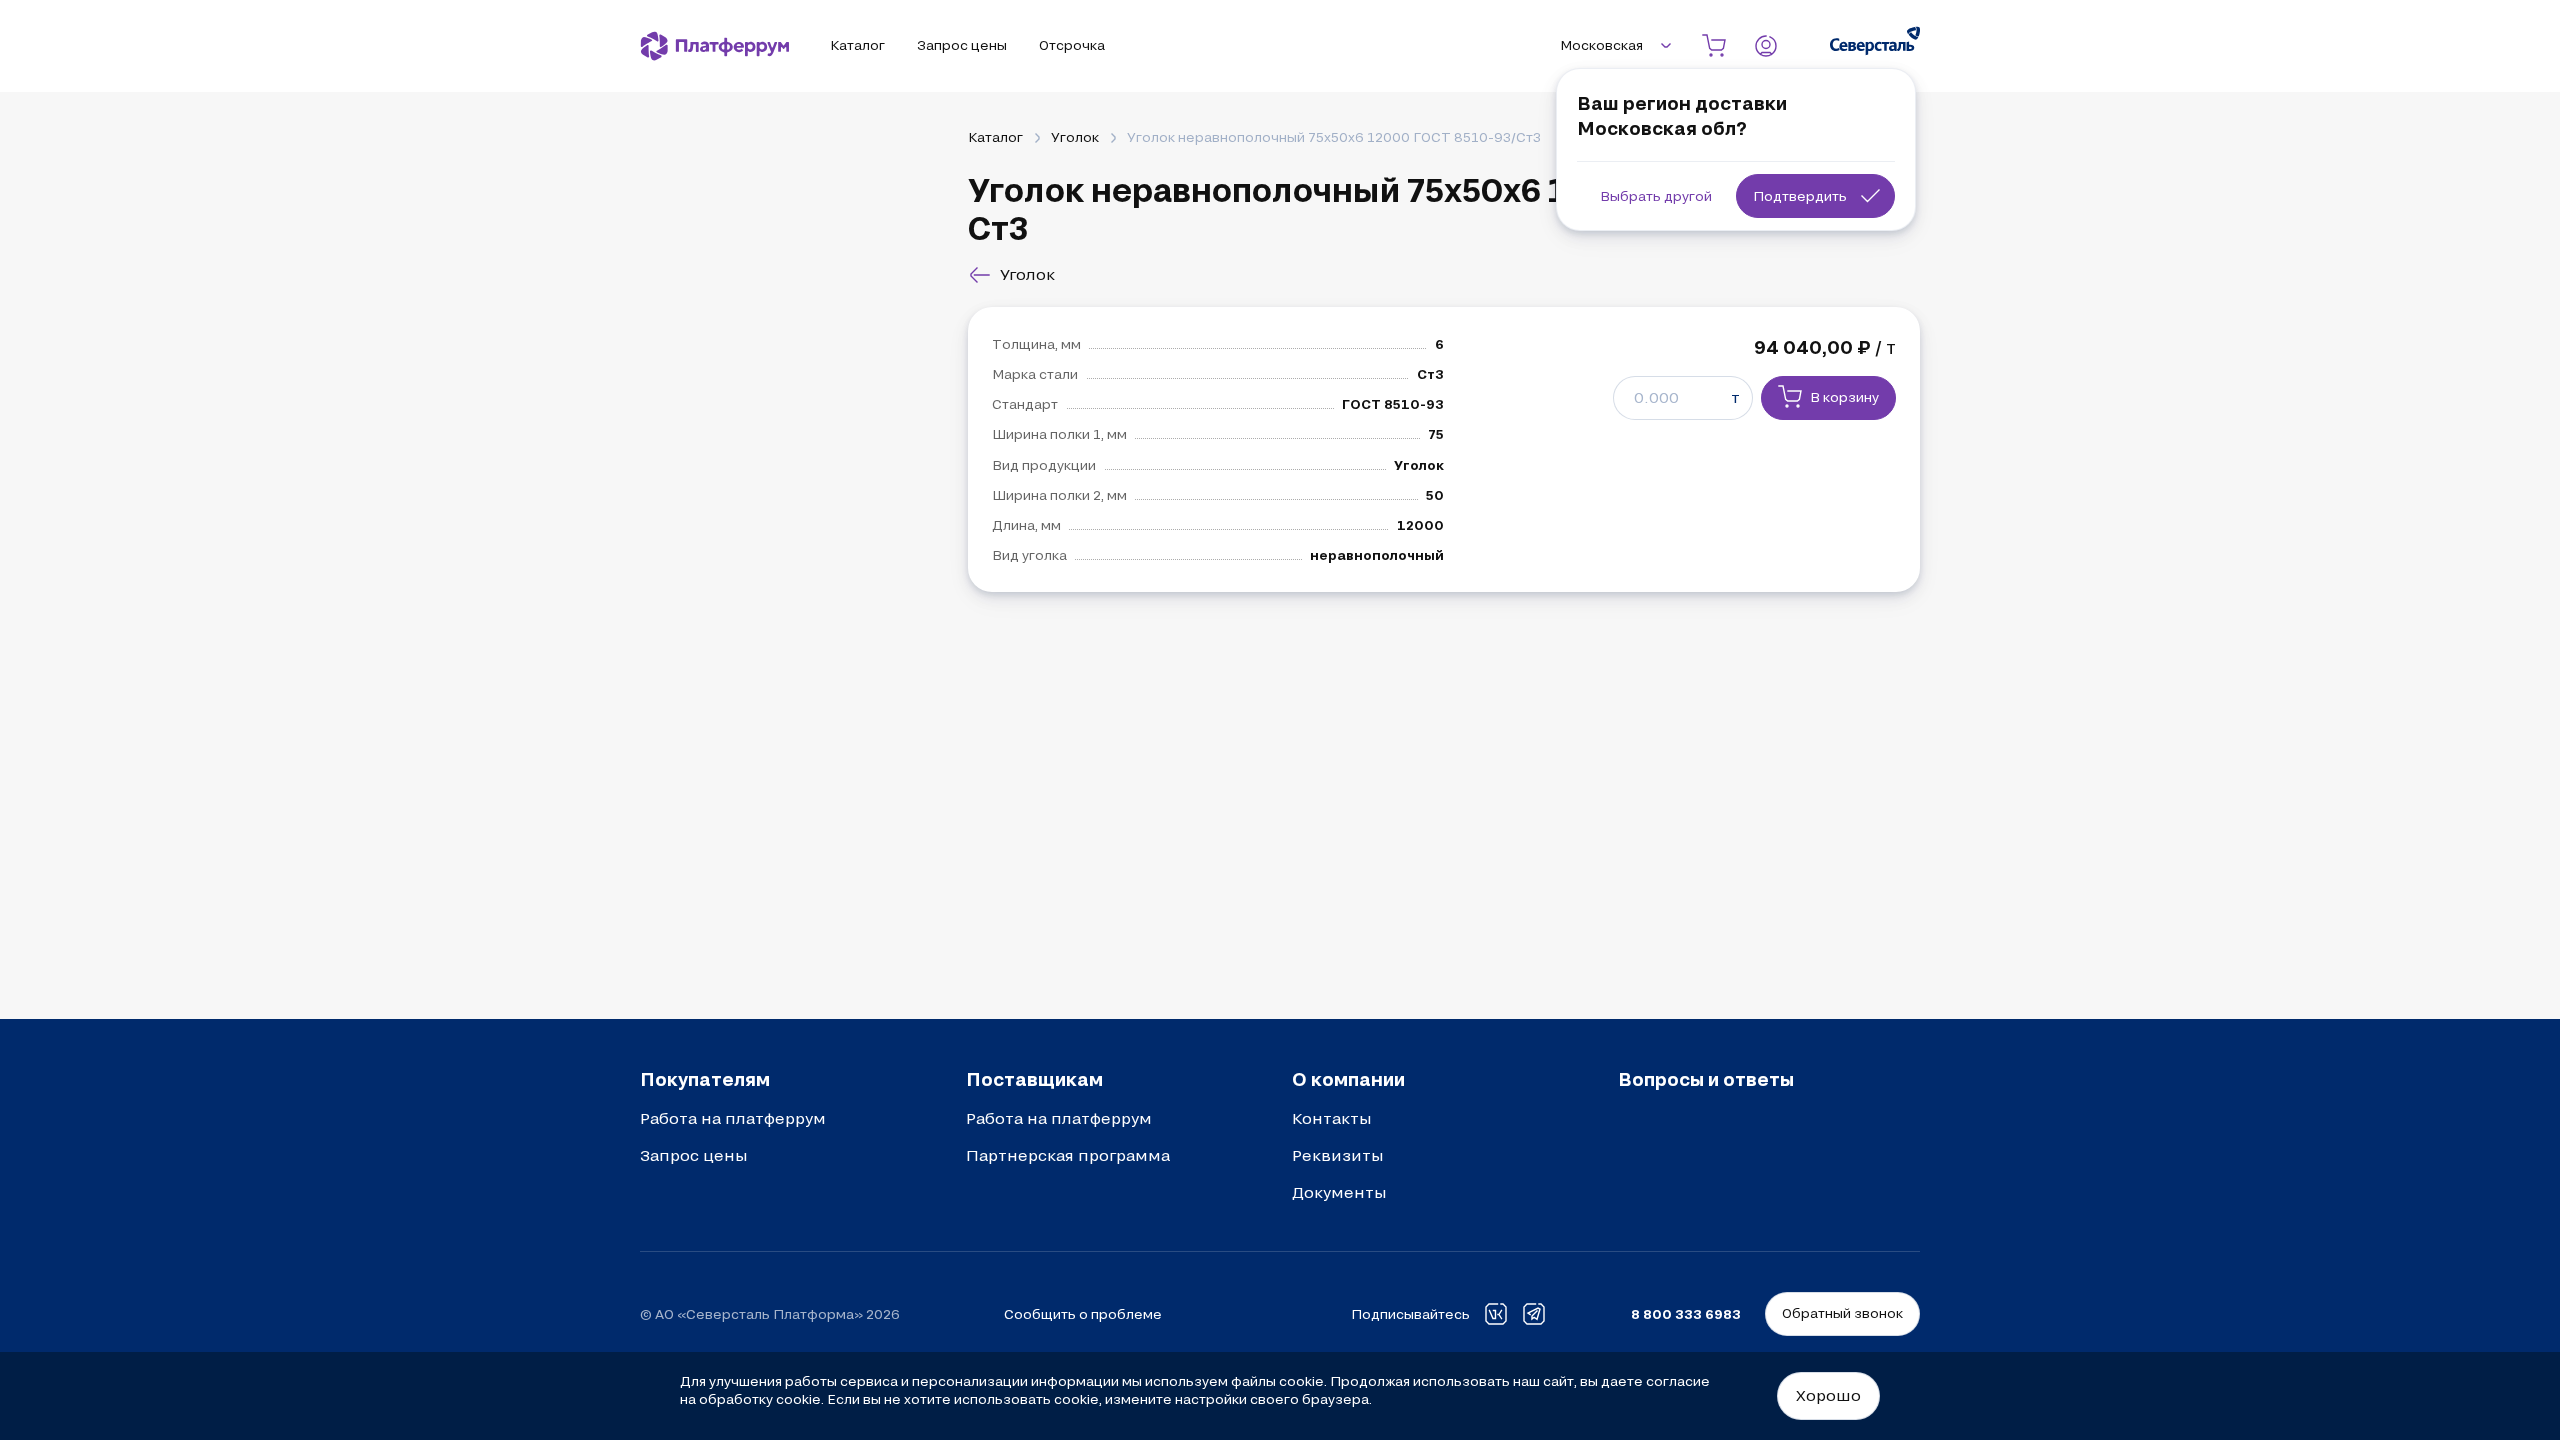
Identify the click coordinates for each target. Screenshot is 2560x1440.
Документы (1339, 1192)
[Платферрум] (715, 46)
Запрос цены (694, 1155)
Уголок (1075, 137)
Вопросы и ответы (1706, 1079)
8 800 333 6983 (1686, 1314)
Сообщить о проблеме (1083, 1314)
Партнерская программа (1068, 1155)
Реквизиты (1338, 1155)
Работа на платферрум (733, 1118)
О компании (1348, 1079)
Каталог (995, 137)
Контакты (1332, 1118)
